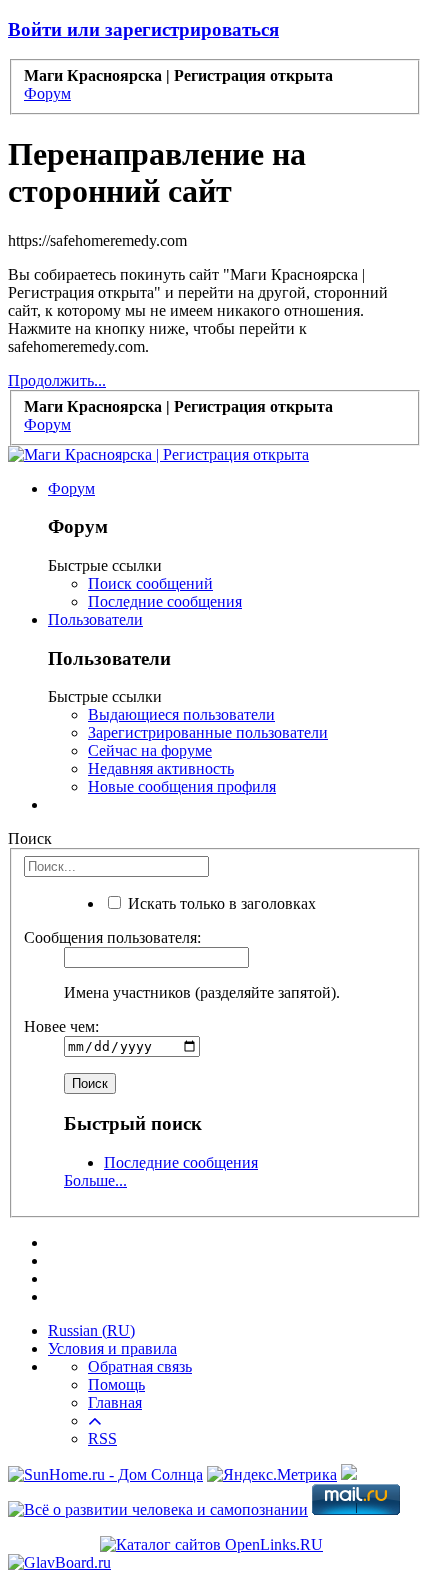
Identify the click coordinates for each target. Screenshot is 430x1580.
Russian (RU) (91, 1330)
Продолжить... (57, 380)
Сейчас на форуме (150, 750)
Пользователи (95, 619)
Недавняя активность (161, 768)
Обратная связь (140, 1366)
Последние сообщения (165, 601)
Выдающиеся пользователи (181, 714)
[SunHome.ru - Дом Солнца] (105, 1474)
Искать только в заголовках (220, 903)
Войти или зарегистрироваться (143, 29)
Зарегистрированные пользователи (208, 732)
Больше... (95, 1180)
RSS (102, 1438)
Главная (115, 1402)
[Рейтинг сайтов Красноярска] (349, 1474)
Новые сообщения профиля (182, 786)
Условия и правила (112, 1348)
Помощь (116, 1384)
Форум (71, 488)
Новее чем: (61, 1026)
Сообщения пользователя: (112, 937)
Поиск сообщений (150, 583)
